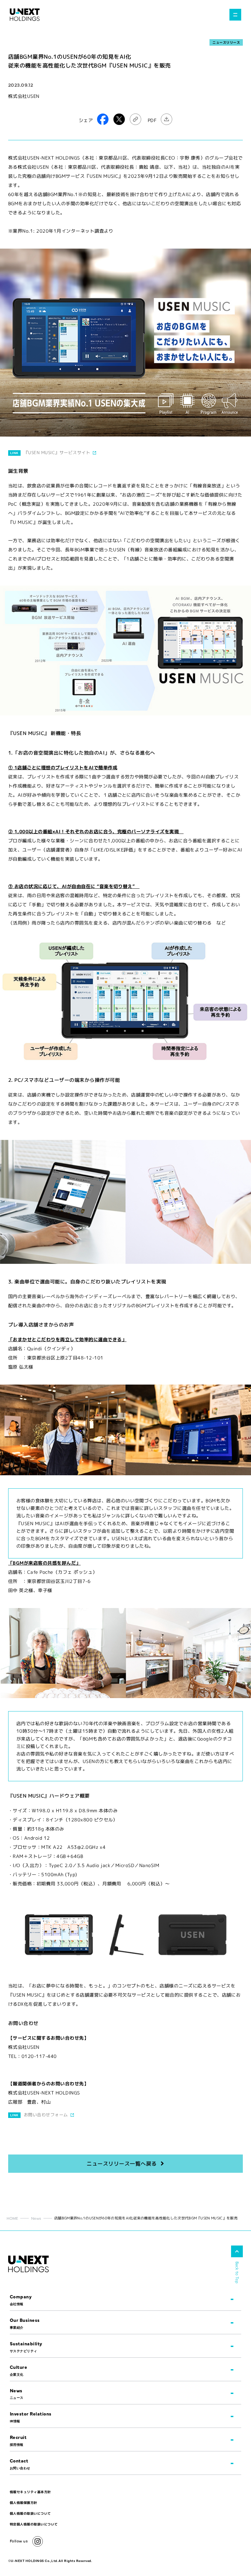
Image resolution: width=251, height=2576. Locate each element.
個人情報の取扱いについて (30, 2513)
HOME (12, 2218)
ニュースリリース (226, 42)
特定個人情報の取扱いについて (34, 2524)
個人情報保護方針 (24, 2503)
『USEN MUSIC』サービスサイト (57, 452)
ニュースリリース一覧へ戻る (122, 2164)
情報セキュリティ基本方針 (30, 2492)
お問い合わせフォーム (46, 2115)
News (36, 2218)
